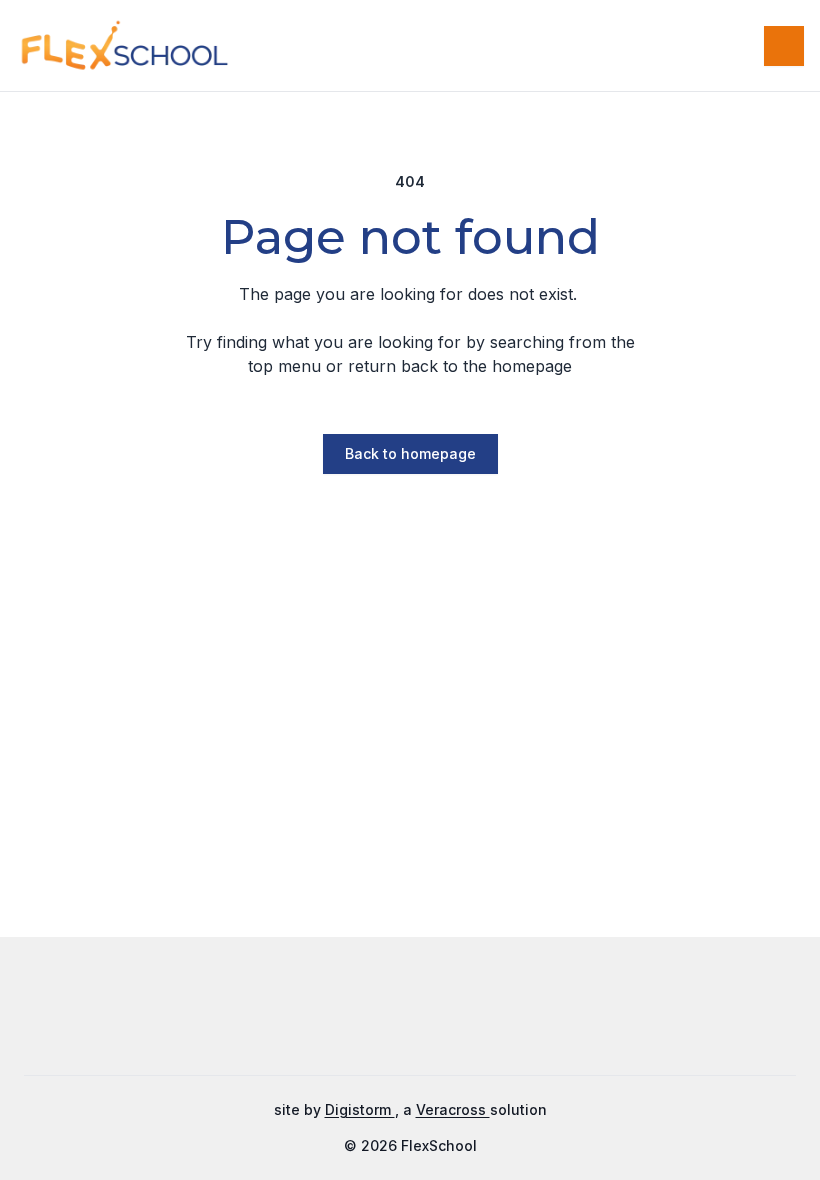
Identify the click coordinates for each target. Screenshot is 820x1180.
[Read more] (335, 1016)
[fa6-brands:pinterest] (435, 1016)
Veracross (453, 1109)
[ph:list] (784, 46)
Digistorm (360, 1109)
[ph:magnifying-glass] (736, 46)
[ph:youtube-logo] (485, 1016)
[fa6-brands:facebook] (335, 1016)
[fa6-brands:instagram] (385, 1016)
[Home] (88, 45)
